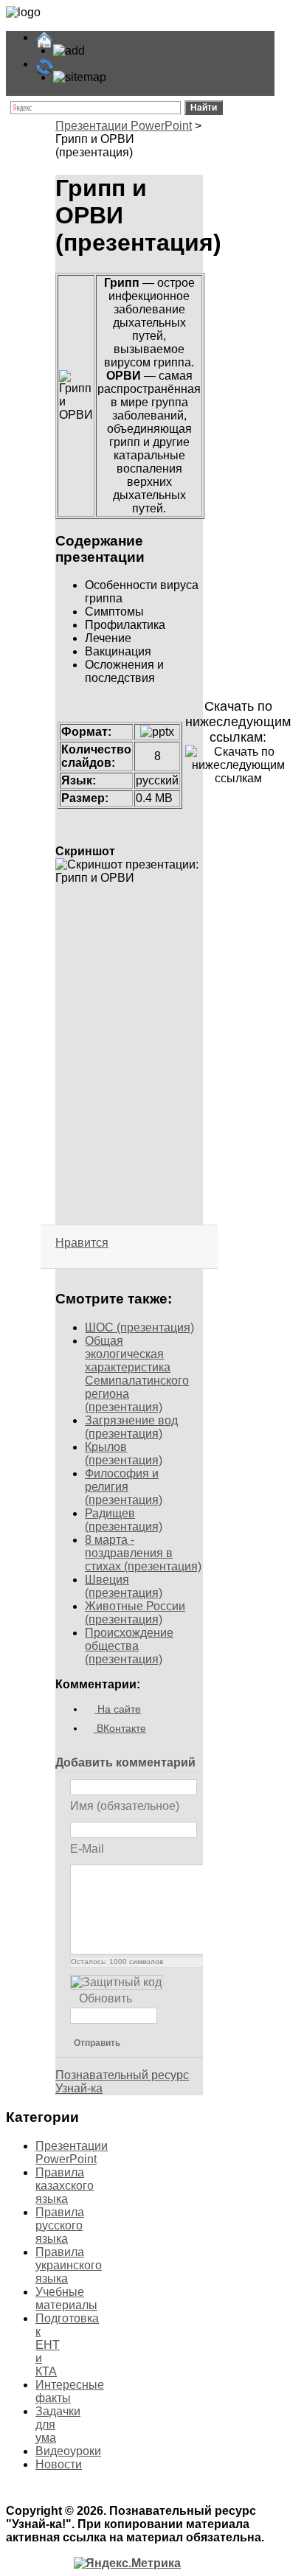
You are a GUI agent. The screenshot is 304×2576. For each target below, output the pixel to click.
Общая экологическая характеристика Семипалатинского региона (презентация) (137, 1374)
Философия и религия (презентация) (124, 1487)
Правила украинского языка (69, 2265)
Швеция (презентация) (124, 1586)
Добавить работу (136, 51)
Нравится (82, 1243)
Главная (77, 37)
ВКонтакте (120, 1728)
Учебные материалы (66, 2298)
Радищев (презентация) (124, 1520)
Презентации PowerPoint (124, 126)
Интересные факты (70, 2391)
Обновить (106, 1998)
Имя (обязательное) (125, 1805)
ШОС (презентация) (139, 1327)
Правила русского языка (60, 2225)
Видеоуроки (68, 2451)
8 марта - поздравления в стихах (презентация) (143, 1553)
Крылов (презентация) (124, 1454)
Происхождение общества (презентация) (129, 1646)
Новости (59, 2464)
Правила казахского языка (65, 2186)
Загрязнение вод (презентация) (131, 1427)
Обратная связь (100, 64)
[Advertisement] (129, 970)
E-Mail (87, 1848)
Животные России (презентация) (135, 1613)
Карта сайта (141, 77)
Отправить (97, 2043)
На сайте (118, 1709)
